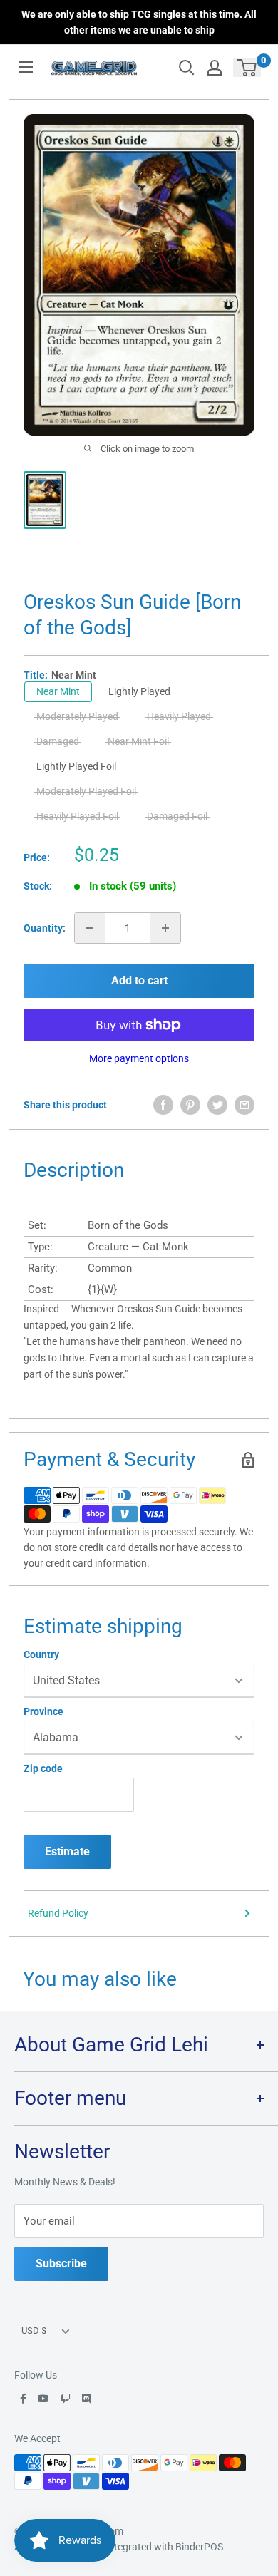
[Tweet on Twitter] (217, 1105)
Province (43, 1711)
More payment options (139, 1058)
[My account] (215, 68)
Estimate (67, 1851)
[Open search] (187, 68)
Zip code (43, 1768)
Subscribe (61, 2263)
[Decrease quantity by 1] (90, 928)
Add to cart (139, 980)
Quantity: (45, 928)
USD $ (34, 2330)
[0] (248, 68)
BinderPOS (199, 2547)
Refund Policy (58, 1913)
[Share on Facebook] (163, 1105)
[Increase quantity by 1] (165, 928)
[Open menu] (26, 67)
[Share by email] (244, 1105)
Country (41, 1654)
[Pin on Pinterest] (190, 1105)
